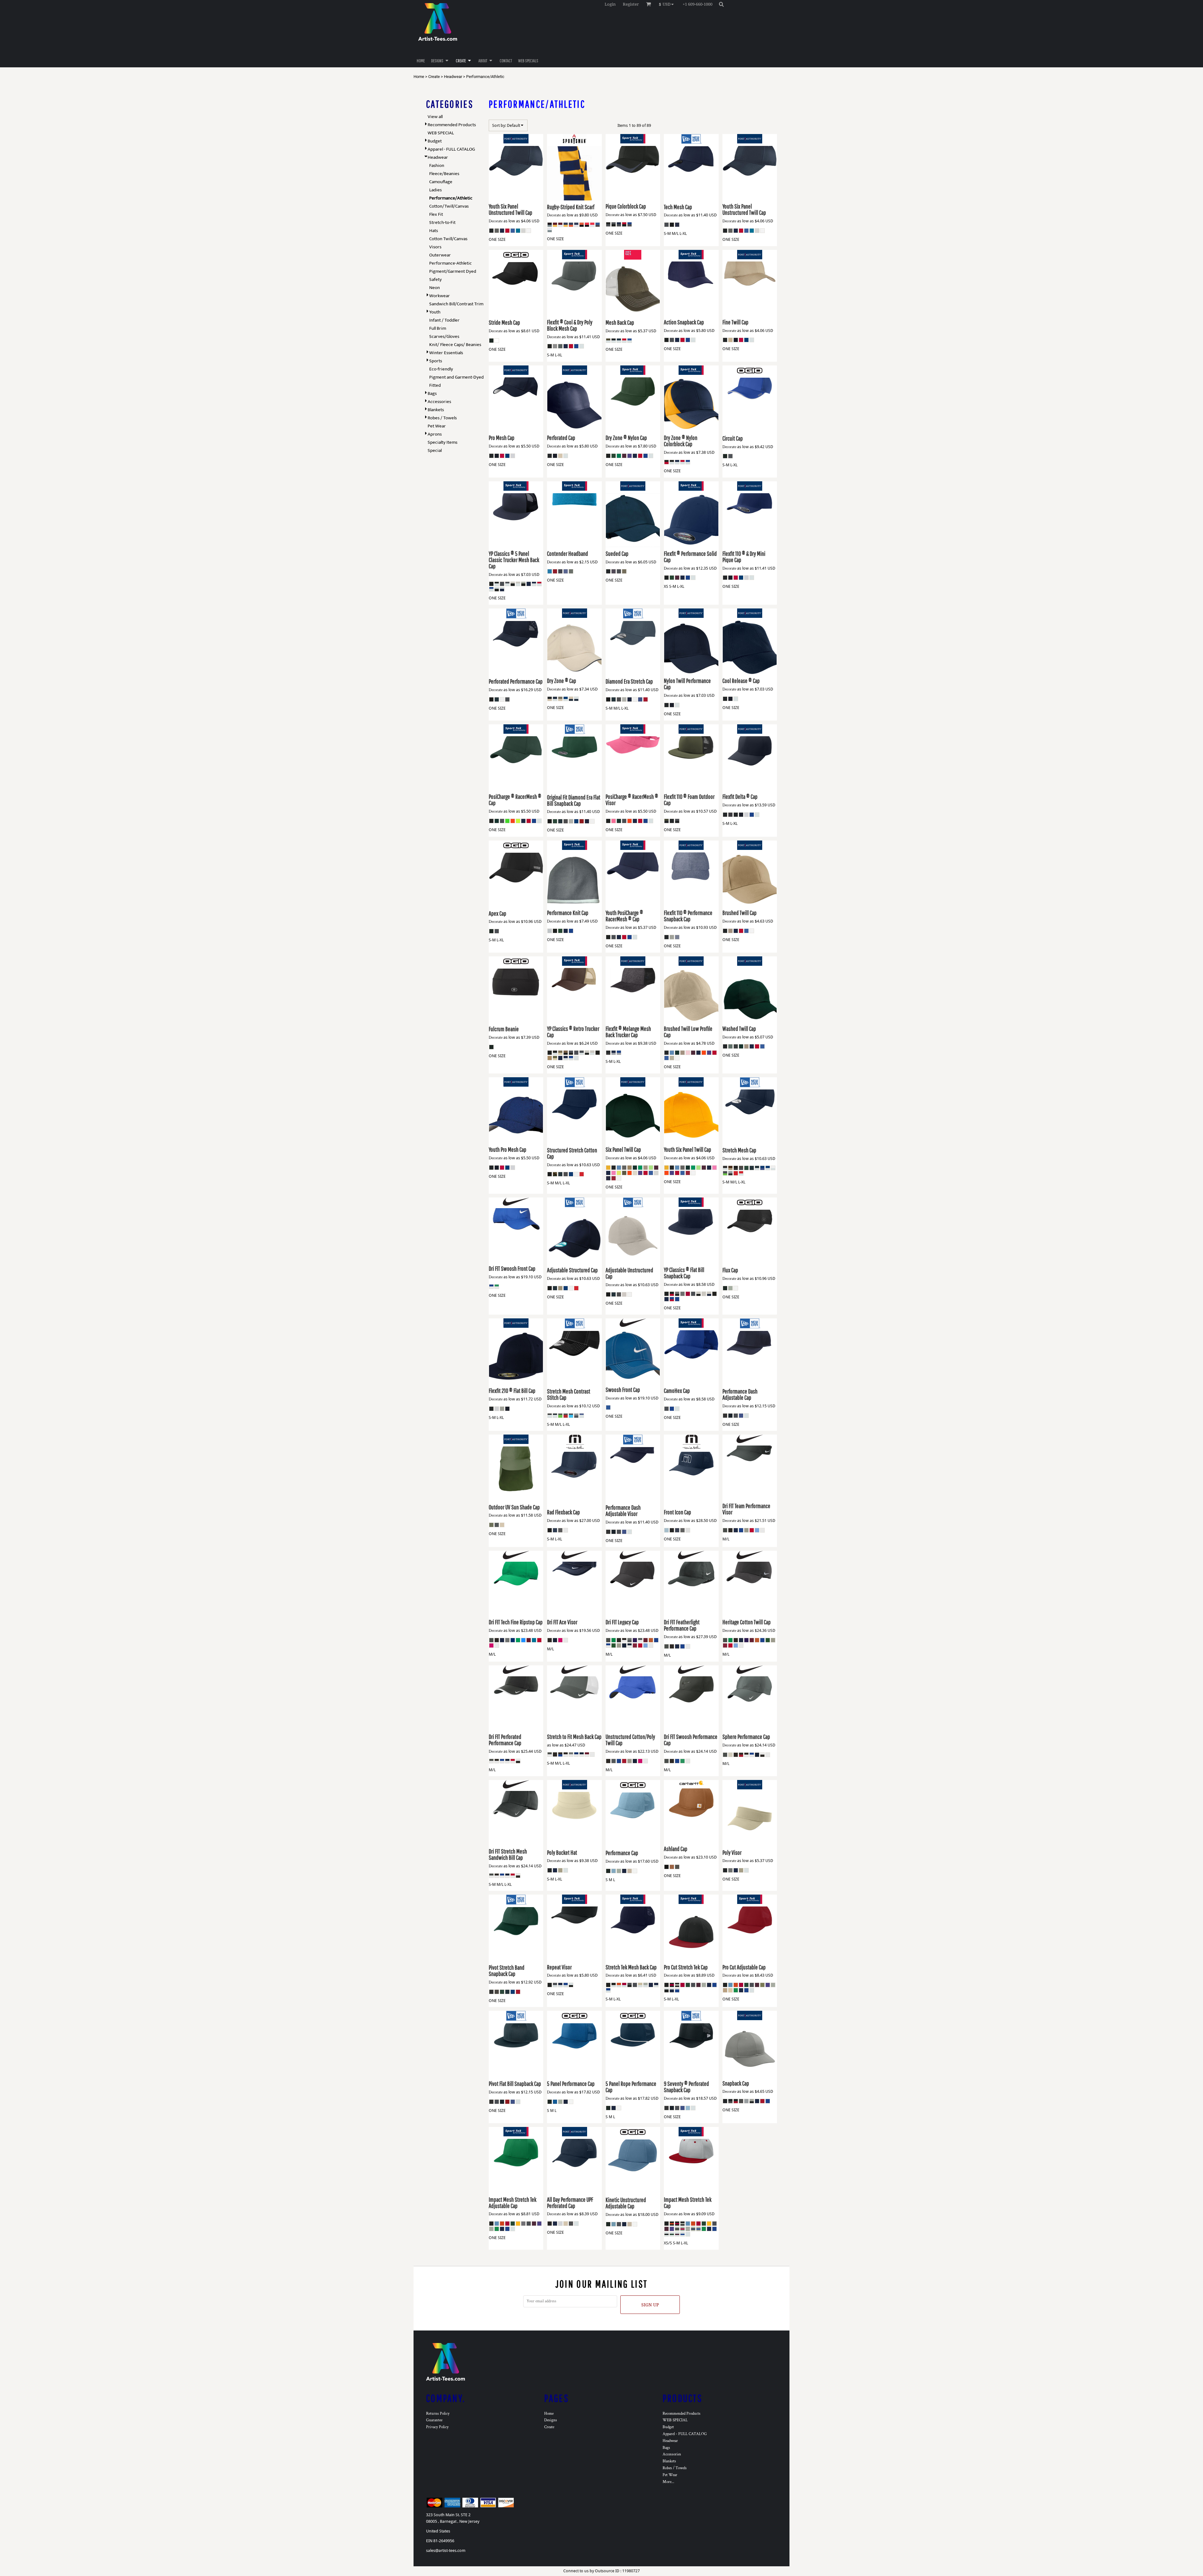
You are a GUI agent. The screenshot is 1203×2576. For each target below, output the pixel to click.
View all (435, 117)
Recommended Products (452, 125)
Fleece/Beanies (444, 174)
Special (435, 450)
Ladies (435, 190)
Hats (434, 231)
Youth (435, 312)
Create (434, 77)
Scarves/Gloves (444, 336)
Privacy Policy (437, 2427)
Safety (435, 279)
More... (668, 2482)
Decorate (496, 221)
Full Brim (438, 328)
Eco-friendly (441, 369)
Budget (435, 141)
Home (419, 77)
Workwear (440, 296)
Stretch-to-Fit (442, 222)
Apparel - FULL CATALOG (451, 149)
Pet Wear (437, 426)
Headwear (453, 77)
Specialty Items (443, 442)
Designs (551, 2420)
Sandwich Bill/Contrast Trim (456, 304)
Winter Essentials (446, 353)
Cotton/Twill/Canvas (449, 206)
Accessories (439, 402)
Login (610, 4)
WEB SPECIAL (441, 133)
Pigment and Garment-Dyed (456, 377)
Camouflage (441, 182)
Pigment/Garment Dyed (453, 271)
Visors (435, 247)
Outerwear (440, 255)
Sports (436, 361)
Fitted (435, 385)
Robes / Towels (442, 418)
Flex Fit (436, 214)
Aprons (435, 434)
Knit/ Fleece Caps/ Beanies (455, 345)
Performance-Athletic (450, 263)
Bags (432, 393)
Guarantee (434, 2420)
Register (631, 4)
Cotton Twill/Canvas (448, 239)
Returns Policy (438, 2414)
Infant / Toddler (444, 320)
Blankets (436, 410)
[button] (668, 4)
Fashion (437, 166)
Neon (435, 288)
